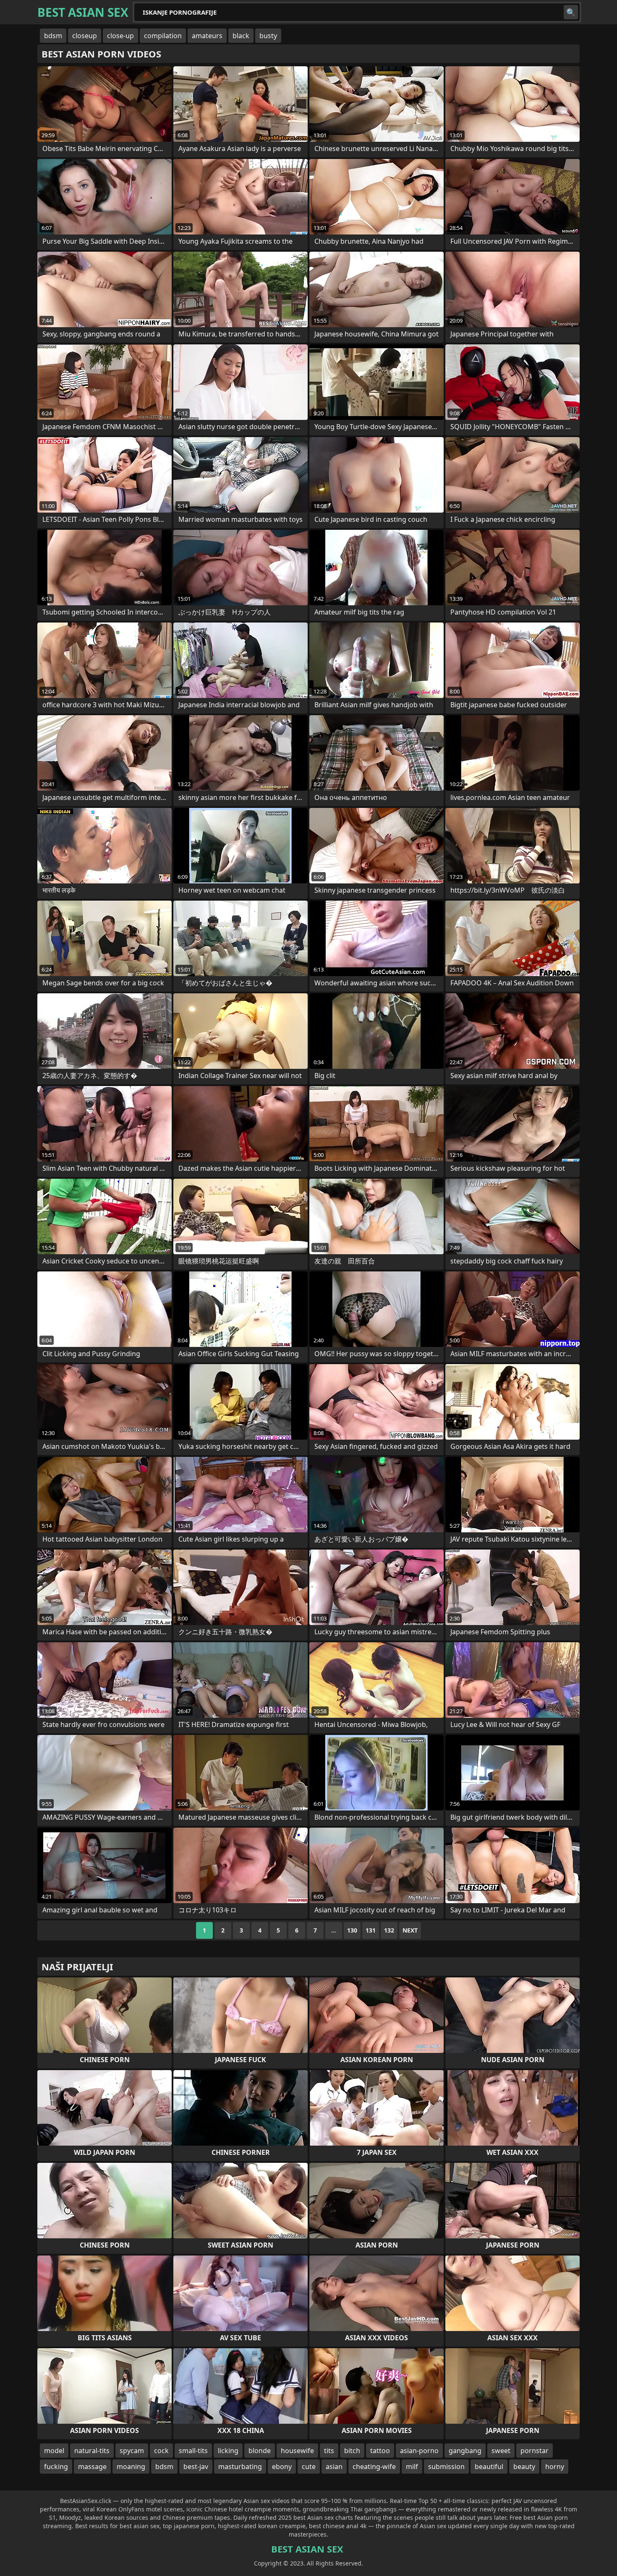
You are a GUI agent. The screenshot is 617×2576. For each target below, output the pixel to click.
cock (161, 2451)
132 (389, 1930)
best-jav (196, 2467)
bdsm (53, 36)
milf (412, 2467)
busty (268, 36)
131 (371, 1930)
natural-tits (92, 2451)
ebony (282, 2467)
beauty (524, 2467)
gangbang (465, 2451)
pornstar (535, 2451)
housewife (297, 2451)
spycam (132, 2451)
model (54, 2451)
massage (92, 2467)
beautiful (489, 2467)
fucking (56, 2467)
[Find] (571, 12)
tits (329, 2451)
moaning (131, 2467)
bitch (352, 2451)
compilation (163, 36)
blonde (260, 2451)
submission (446, 2467)
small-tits (193, 2451)
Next (410, 1930)
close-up (120, 36)
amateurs (207, 36)
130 (352, 1930)
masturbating (240, 2467)
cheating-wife (374, 2467)
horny (555, 2467)
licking (228, 2451)
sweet (501, 2451)
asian (334, 2467)
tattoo (380, 2451)
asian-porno (419, 2451)
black (241, 36)
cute (309, 2467)
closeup (85, 36)
